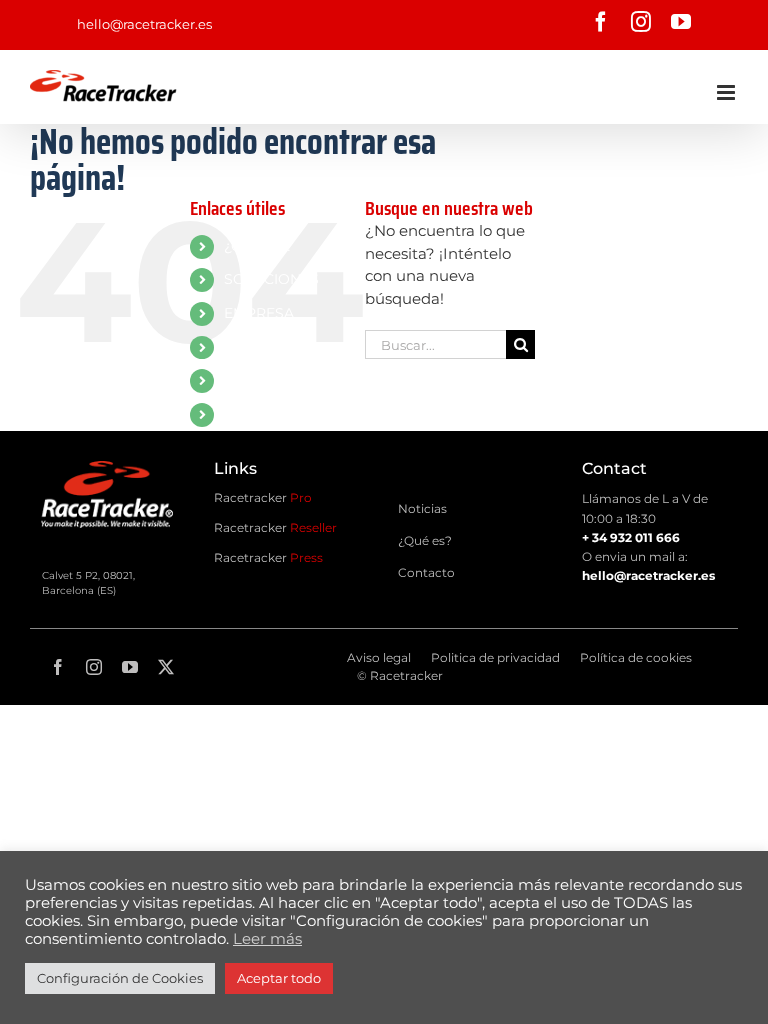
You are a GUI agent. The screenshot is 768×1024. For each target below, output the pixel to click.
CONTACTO (264, 380)
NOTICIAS (258, 347)
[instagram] (94, 667)
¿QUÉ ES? (258, 246)
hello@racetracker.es (144, 24)
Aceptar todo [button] (279, 978)
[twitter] (166, 667)
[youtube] (130, 667)
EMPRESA (259, 313)
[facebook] (58, 667)
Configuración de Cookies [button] (120, 978)
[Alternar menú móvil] (727, 92)
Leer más (267, 939)
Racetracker (263, 497)
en (232, 414)
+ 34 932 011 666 (631, 537)
